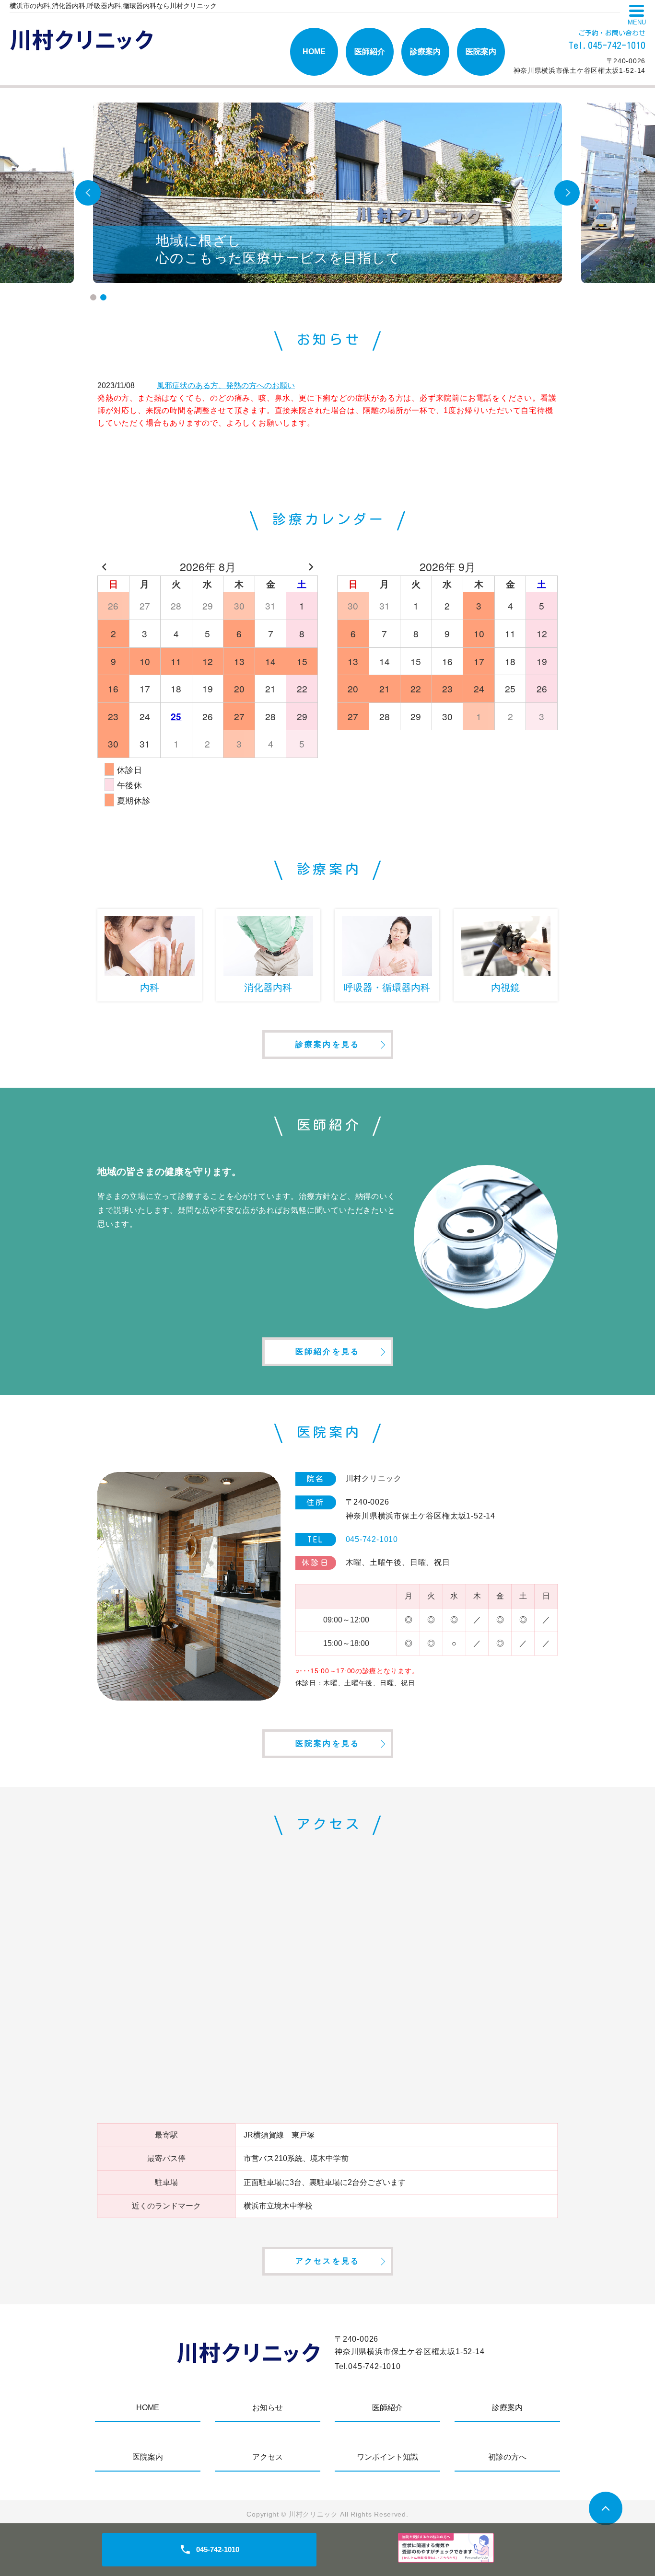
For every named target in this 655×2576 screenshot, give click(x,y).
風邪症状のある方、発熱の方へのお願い (226, 385)
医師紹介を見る (327, 1351)
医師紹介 (370, 52)
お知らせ (268, 2408)
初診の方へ (507, 2457)
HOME (314, 52)
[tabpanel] (327, 193)
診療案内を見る (327, 1044)
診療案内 (425, 52)
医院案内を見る (327, 1743)
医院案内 (481, 52)
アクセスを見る (327, 2261)
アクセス (268, 2457)
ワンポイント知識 (387, 2457)
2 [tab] (103, 297)
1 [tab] (93, 297)
